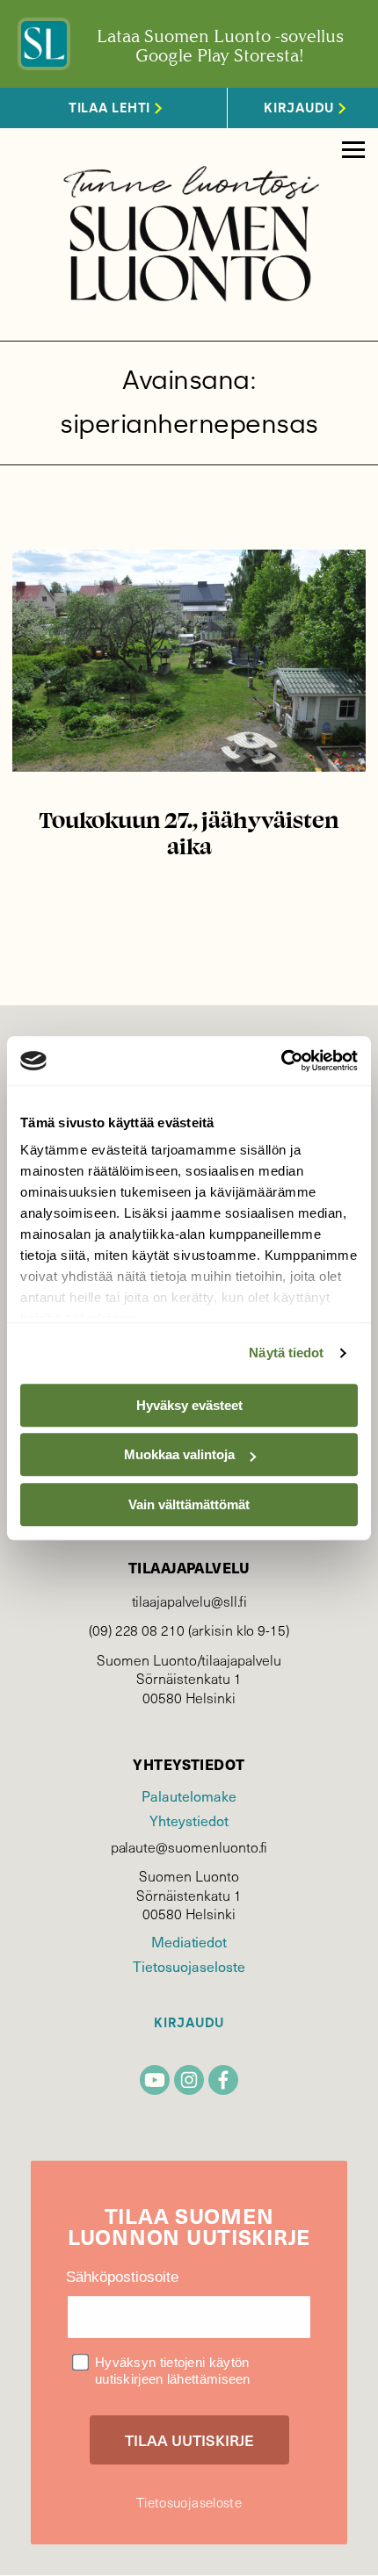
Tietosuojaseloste (189, 1966)
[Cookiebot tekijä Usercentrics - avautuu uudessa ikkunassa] (281, 1061)
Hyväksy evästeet (189, 1405)
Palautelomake (189, 1795)
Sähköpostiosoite (122, 2277)
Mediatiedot (189, 1941)
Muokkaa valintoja (179, 1454)
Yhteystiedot (189, 1820)
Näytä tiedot (286, 1353)
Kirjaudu (189, 2023)
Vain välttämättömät (189, 1504)
